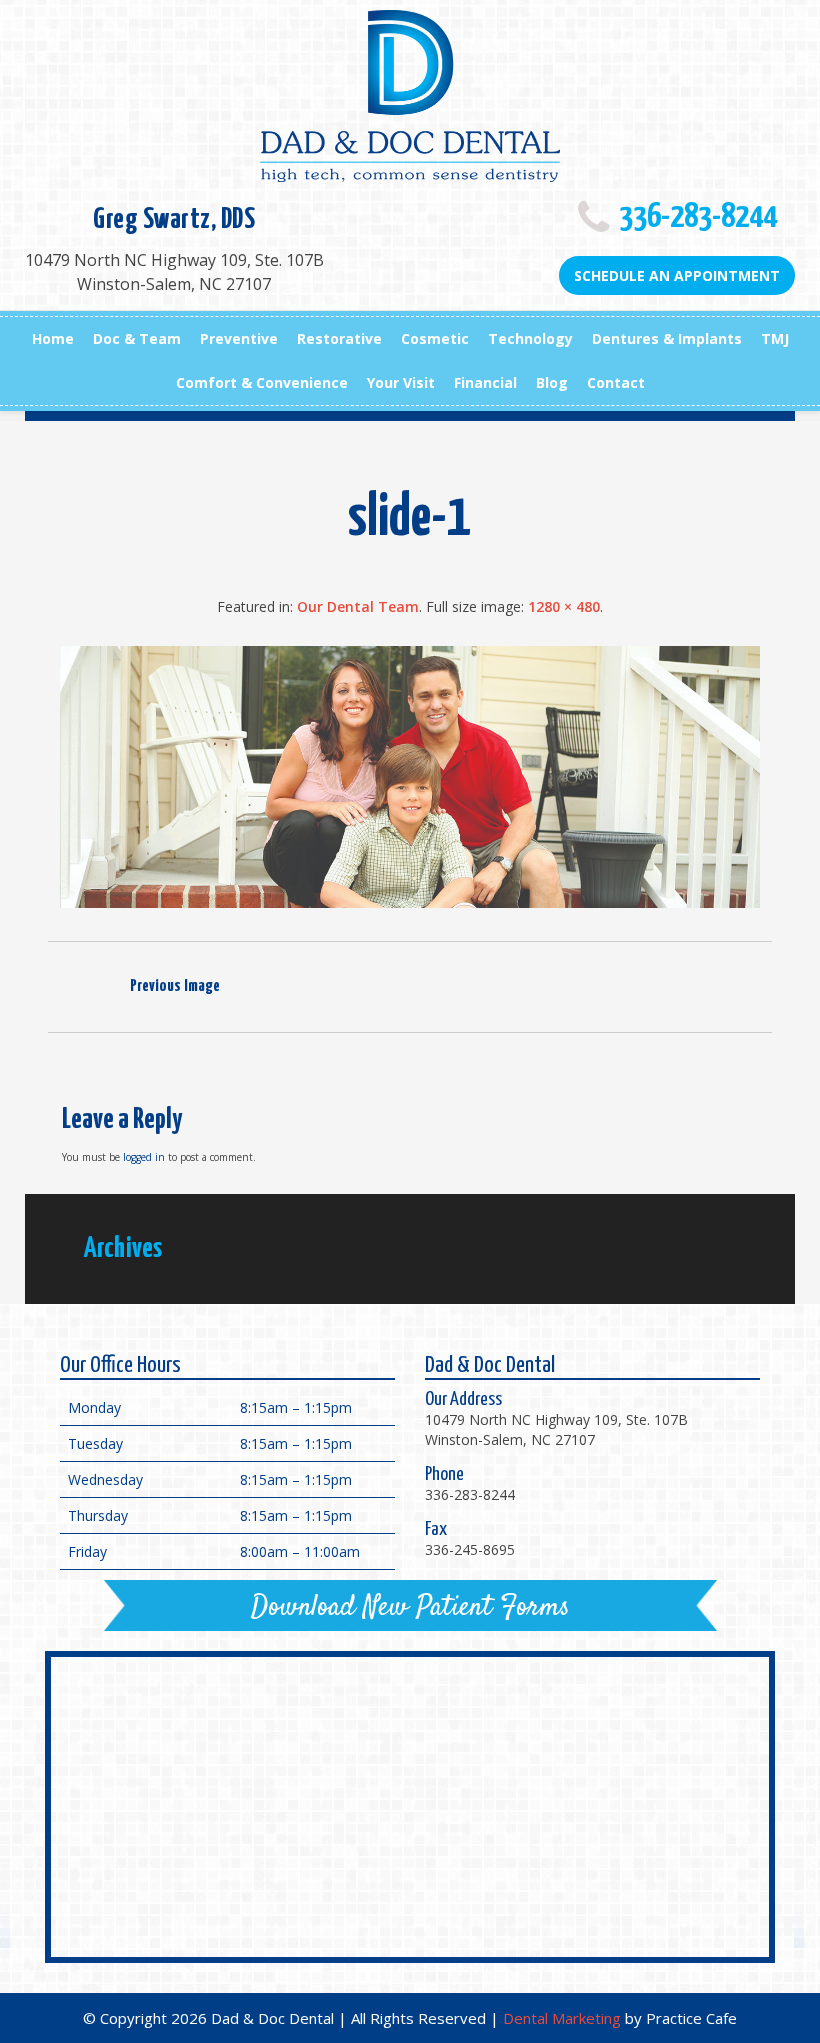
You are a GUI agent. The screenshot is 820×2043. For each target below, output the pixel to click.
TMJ (775, 338)
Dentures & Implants (667, 338)
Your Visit (401, 382)
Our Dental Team (358, 606)
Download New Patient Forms (410, 1608)
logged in (144, 1157)
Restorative (339, 338)
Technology (530, 338)
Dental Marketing (562, 2018)
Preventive (239, 338)
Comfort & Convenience (262, 382)
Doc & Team (137, 338)
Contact (616, 382)
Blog (552, 382)
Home (53, 338)
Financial (485, 382)
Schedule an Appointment (677, 275)
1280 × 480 (564, 606)
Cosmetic (435, 338)
